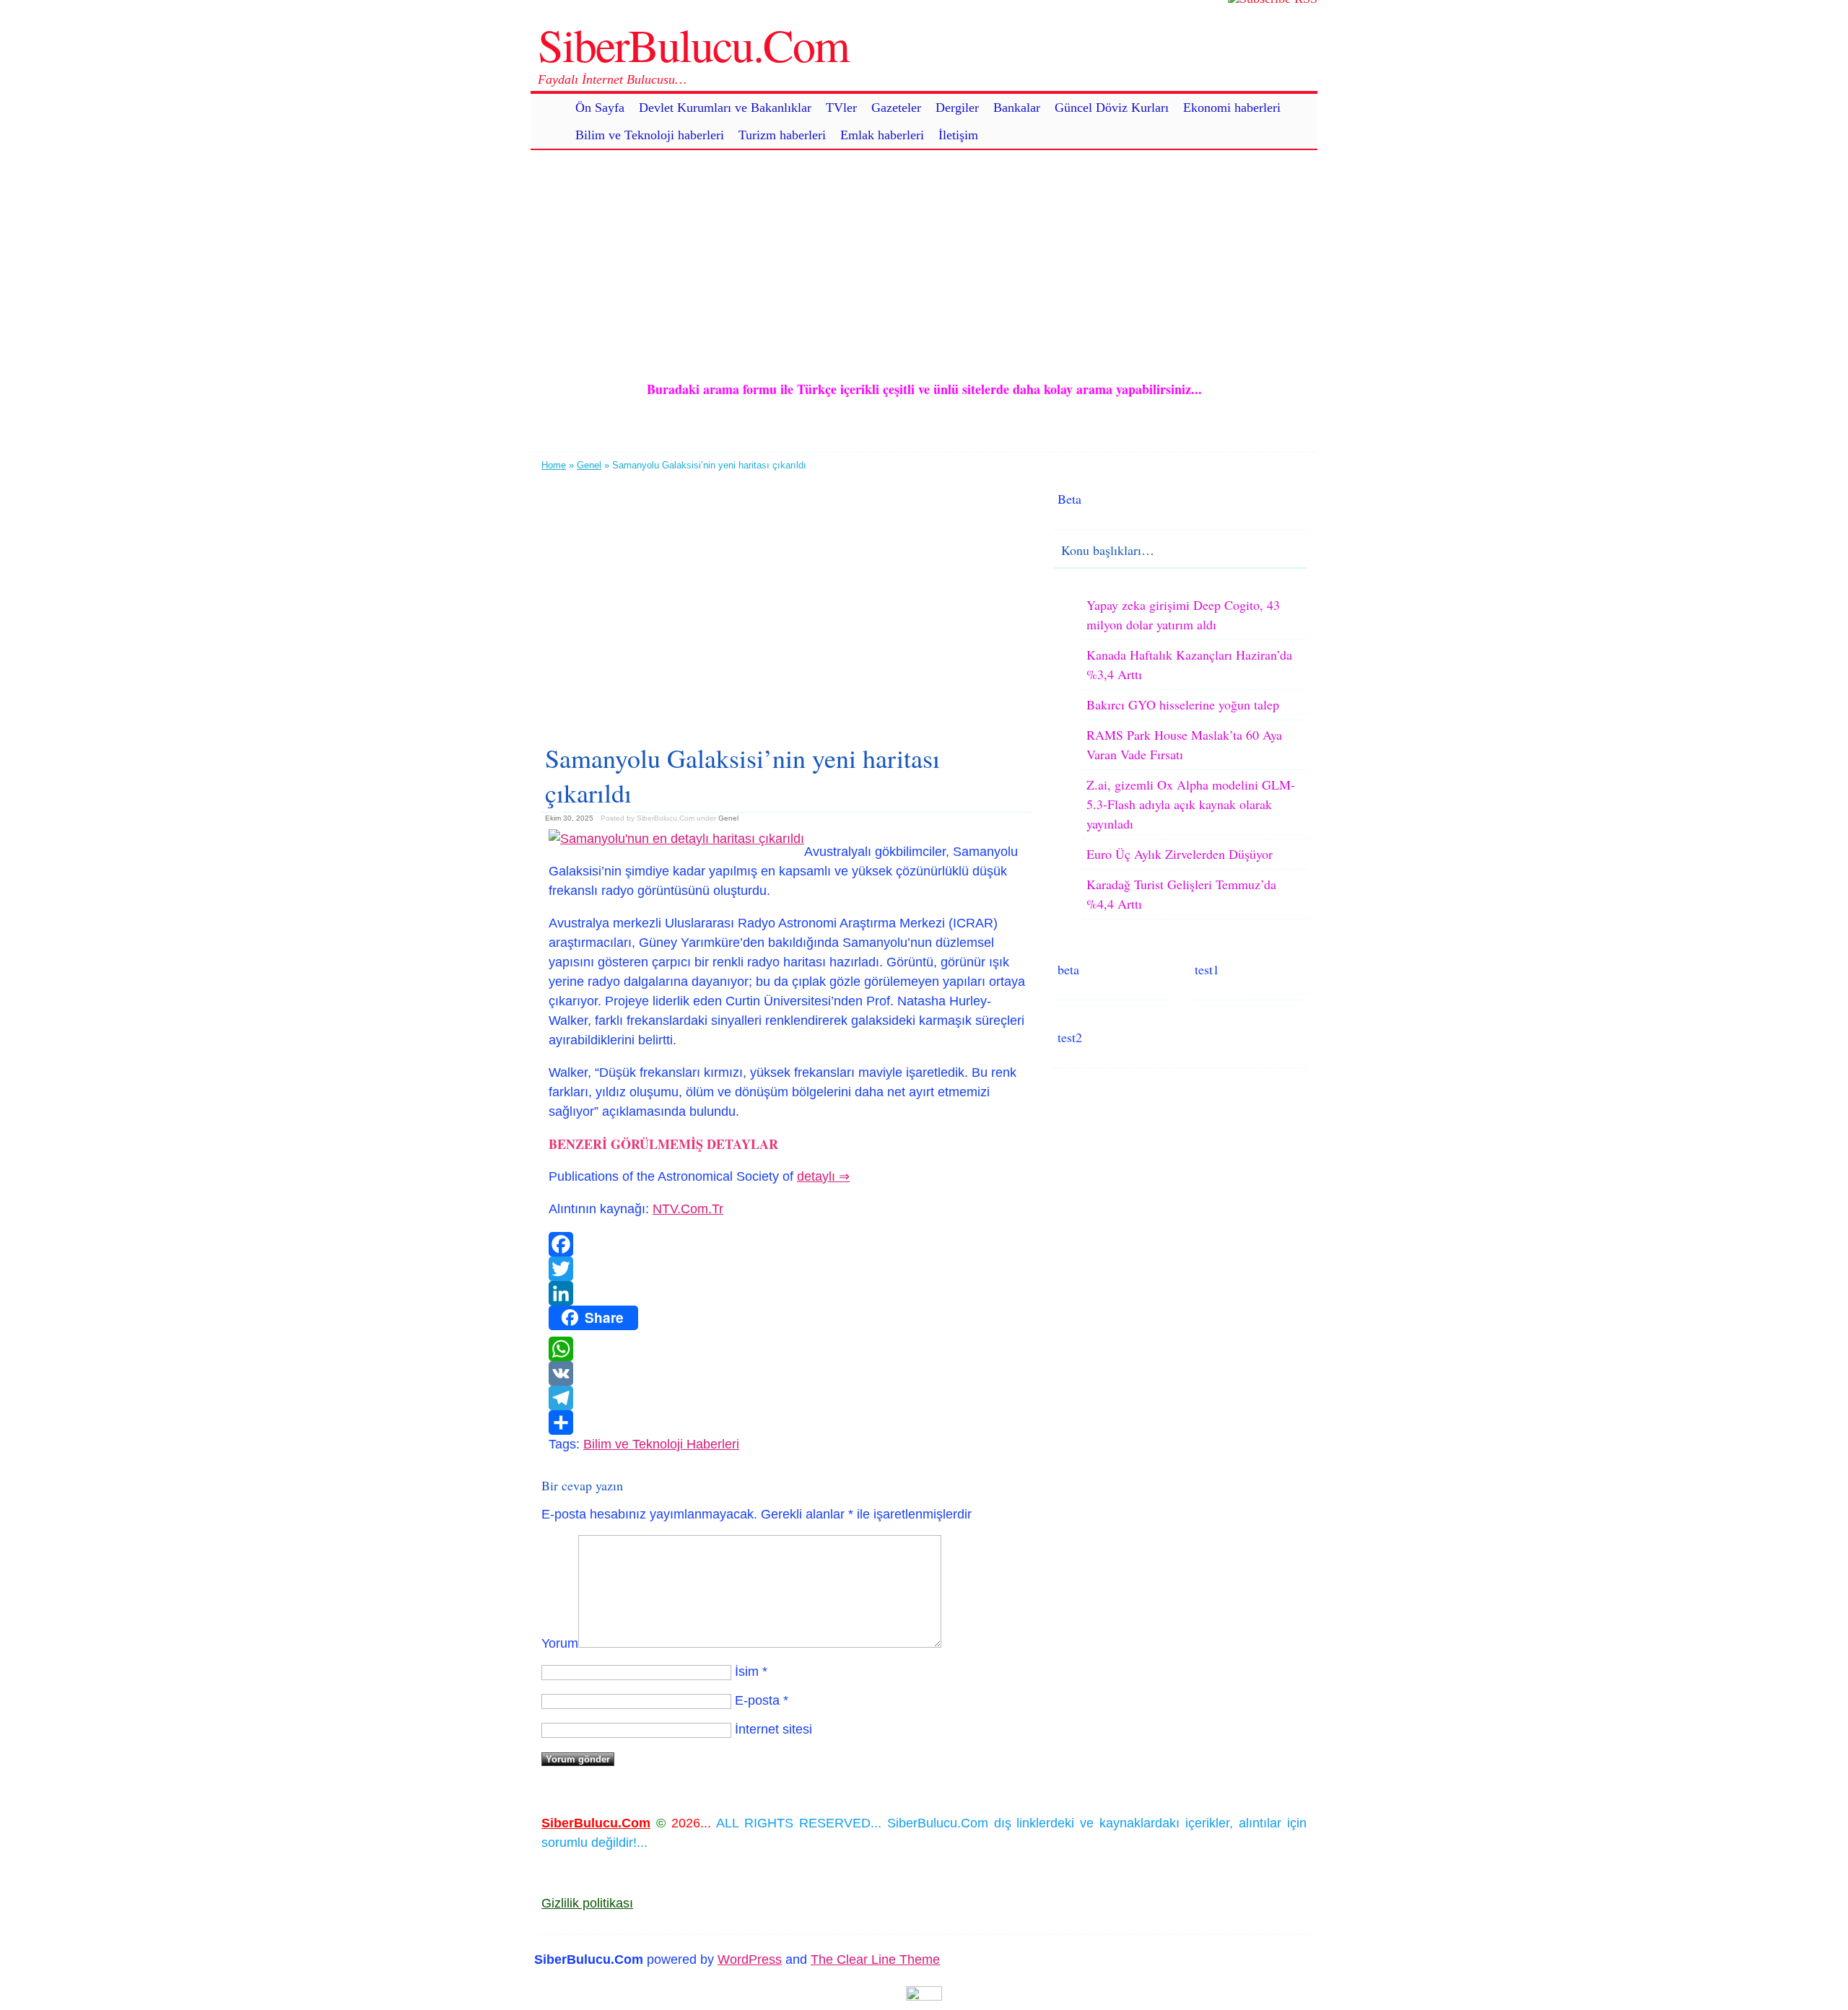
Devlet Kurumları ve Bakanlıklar (725, 108)
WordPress (750, 1959)
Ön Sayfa (600, 108)
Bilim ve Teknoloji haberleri (650, 135)
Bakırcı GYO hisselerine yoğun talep (1183, 704)
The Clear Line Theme (875, 1959)
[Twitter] (787, 1269)
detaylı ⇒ (823, 1176)
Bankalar (1017, 108)
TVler (841, 108)
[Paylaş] (787, 1423)
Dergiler (957, 108)
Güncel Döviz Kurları (1112, 108)
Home (554, 465)
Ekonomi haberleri (1232, 108)
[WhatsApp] (787, 1349)
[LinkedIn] (787, 1293)
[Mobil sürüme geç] (924, 1996)
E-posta (757, 1700)
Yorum (560, 1643)
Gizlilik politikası (587, 1903)
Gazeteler (896, 108)
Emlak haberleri (882, 135)
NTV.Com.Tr (688, 1209)
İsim (747, 1672)
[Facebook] (787, 1244)
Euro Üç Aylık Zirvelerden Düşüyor (1180, 854)
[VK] (787, 1373)
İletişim (958, 135)
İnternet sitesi (773, 1729)
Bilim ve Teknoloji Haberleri (661, 1444)
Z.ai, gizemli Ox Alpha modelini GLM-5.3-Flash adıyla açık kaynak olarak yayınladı (1191, 804)
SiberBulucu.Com (693, 44)
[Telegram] (787, 1398)
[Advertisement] (924, 251)
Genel (589, 465)
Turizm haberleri (782, 135)
